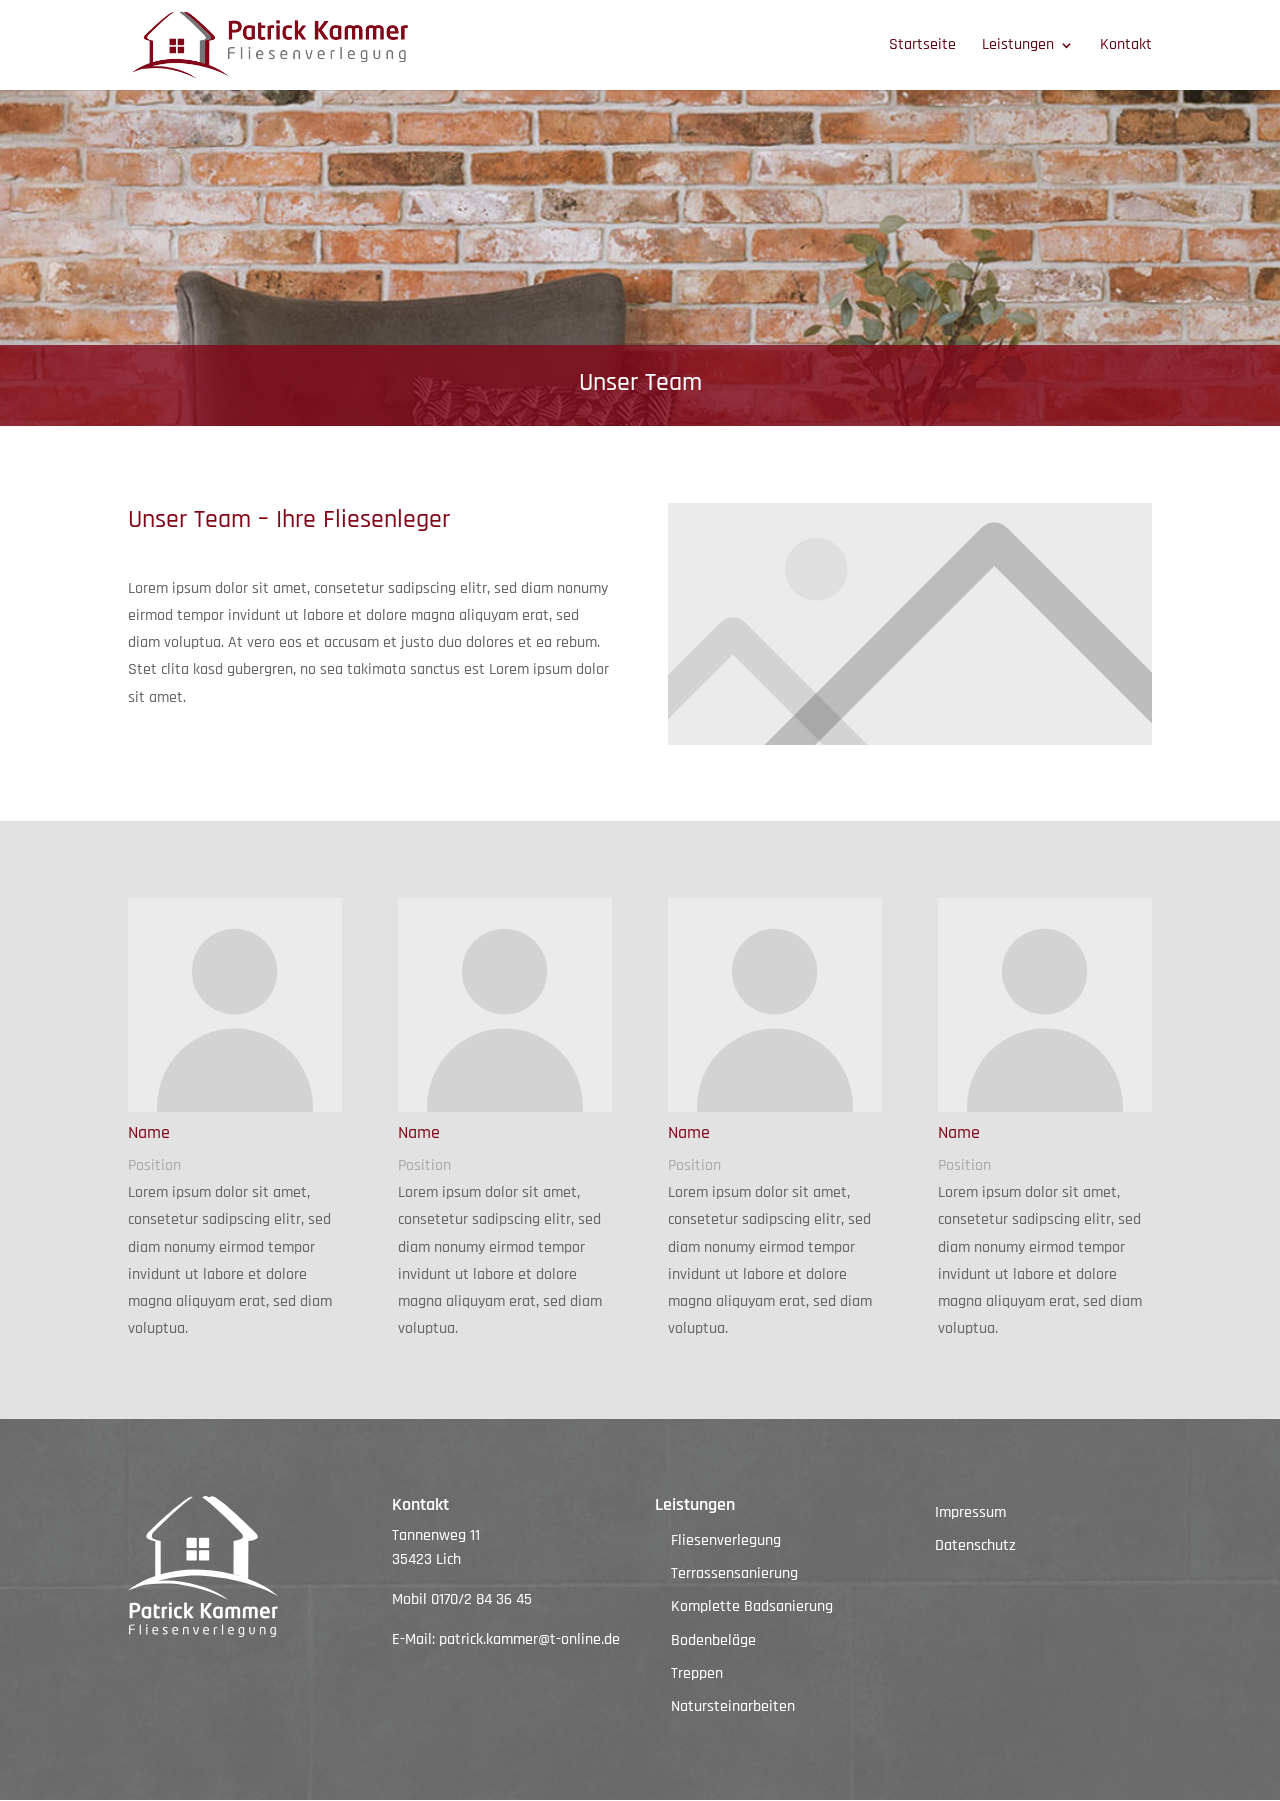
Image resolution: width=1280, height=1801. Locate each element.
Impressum (970, 1512)
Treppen (697, 1673)
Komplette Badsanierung (752, 1606)
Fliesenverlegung (726, 1540)
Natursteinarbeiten (733, 1706)
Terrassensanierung (734, 1573)
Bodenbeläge (713, 1640)
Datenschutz (975, 1545)
